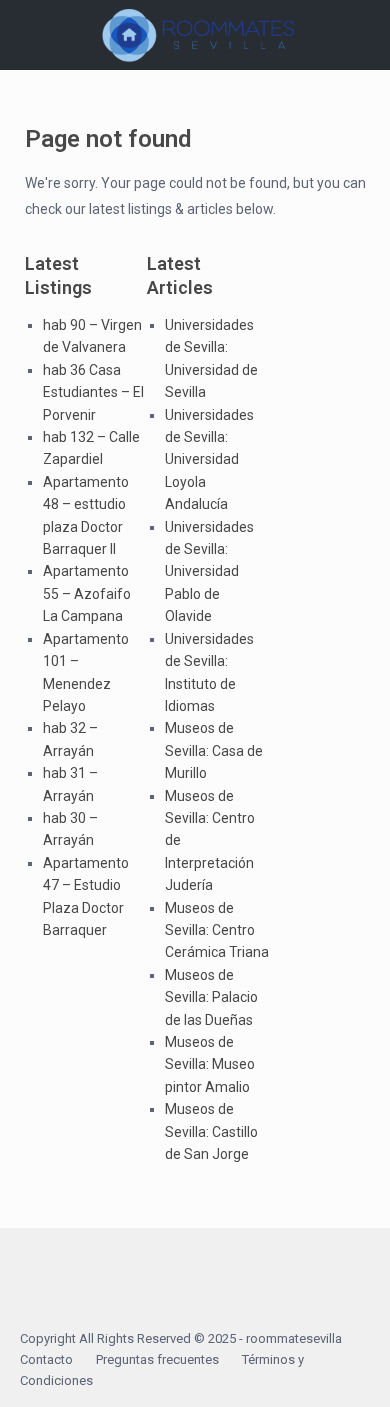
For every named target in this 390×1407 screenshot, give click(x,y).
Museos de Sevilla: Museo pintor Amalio (210, 1064)
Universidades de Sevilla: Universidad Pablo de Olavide (209, 572)
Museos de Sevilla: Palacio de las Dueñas (211, 997)
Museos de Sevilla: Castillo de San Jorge (211, 1131)
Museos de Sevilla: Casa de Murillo (214, 750)
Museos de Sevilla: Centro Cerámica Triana (217, 930)
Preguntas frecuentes (157, 1359)
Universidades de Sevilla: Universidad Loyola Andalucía (209, 460)
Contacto (46, 1359)
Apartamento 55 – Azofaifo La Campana (87, 593)
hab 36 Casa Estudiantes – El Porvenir (93, 392)
